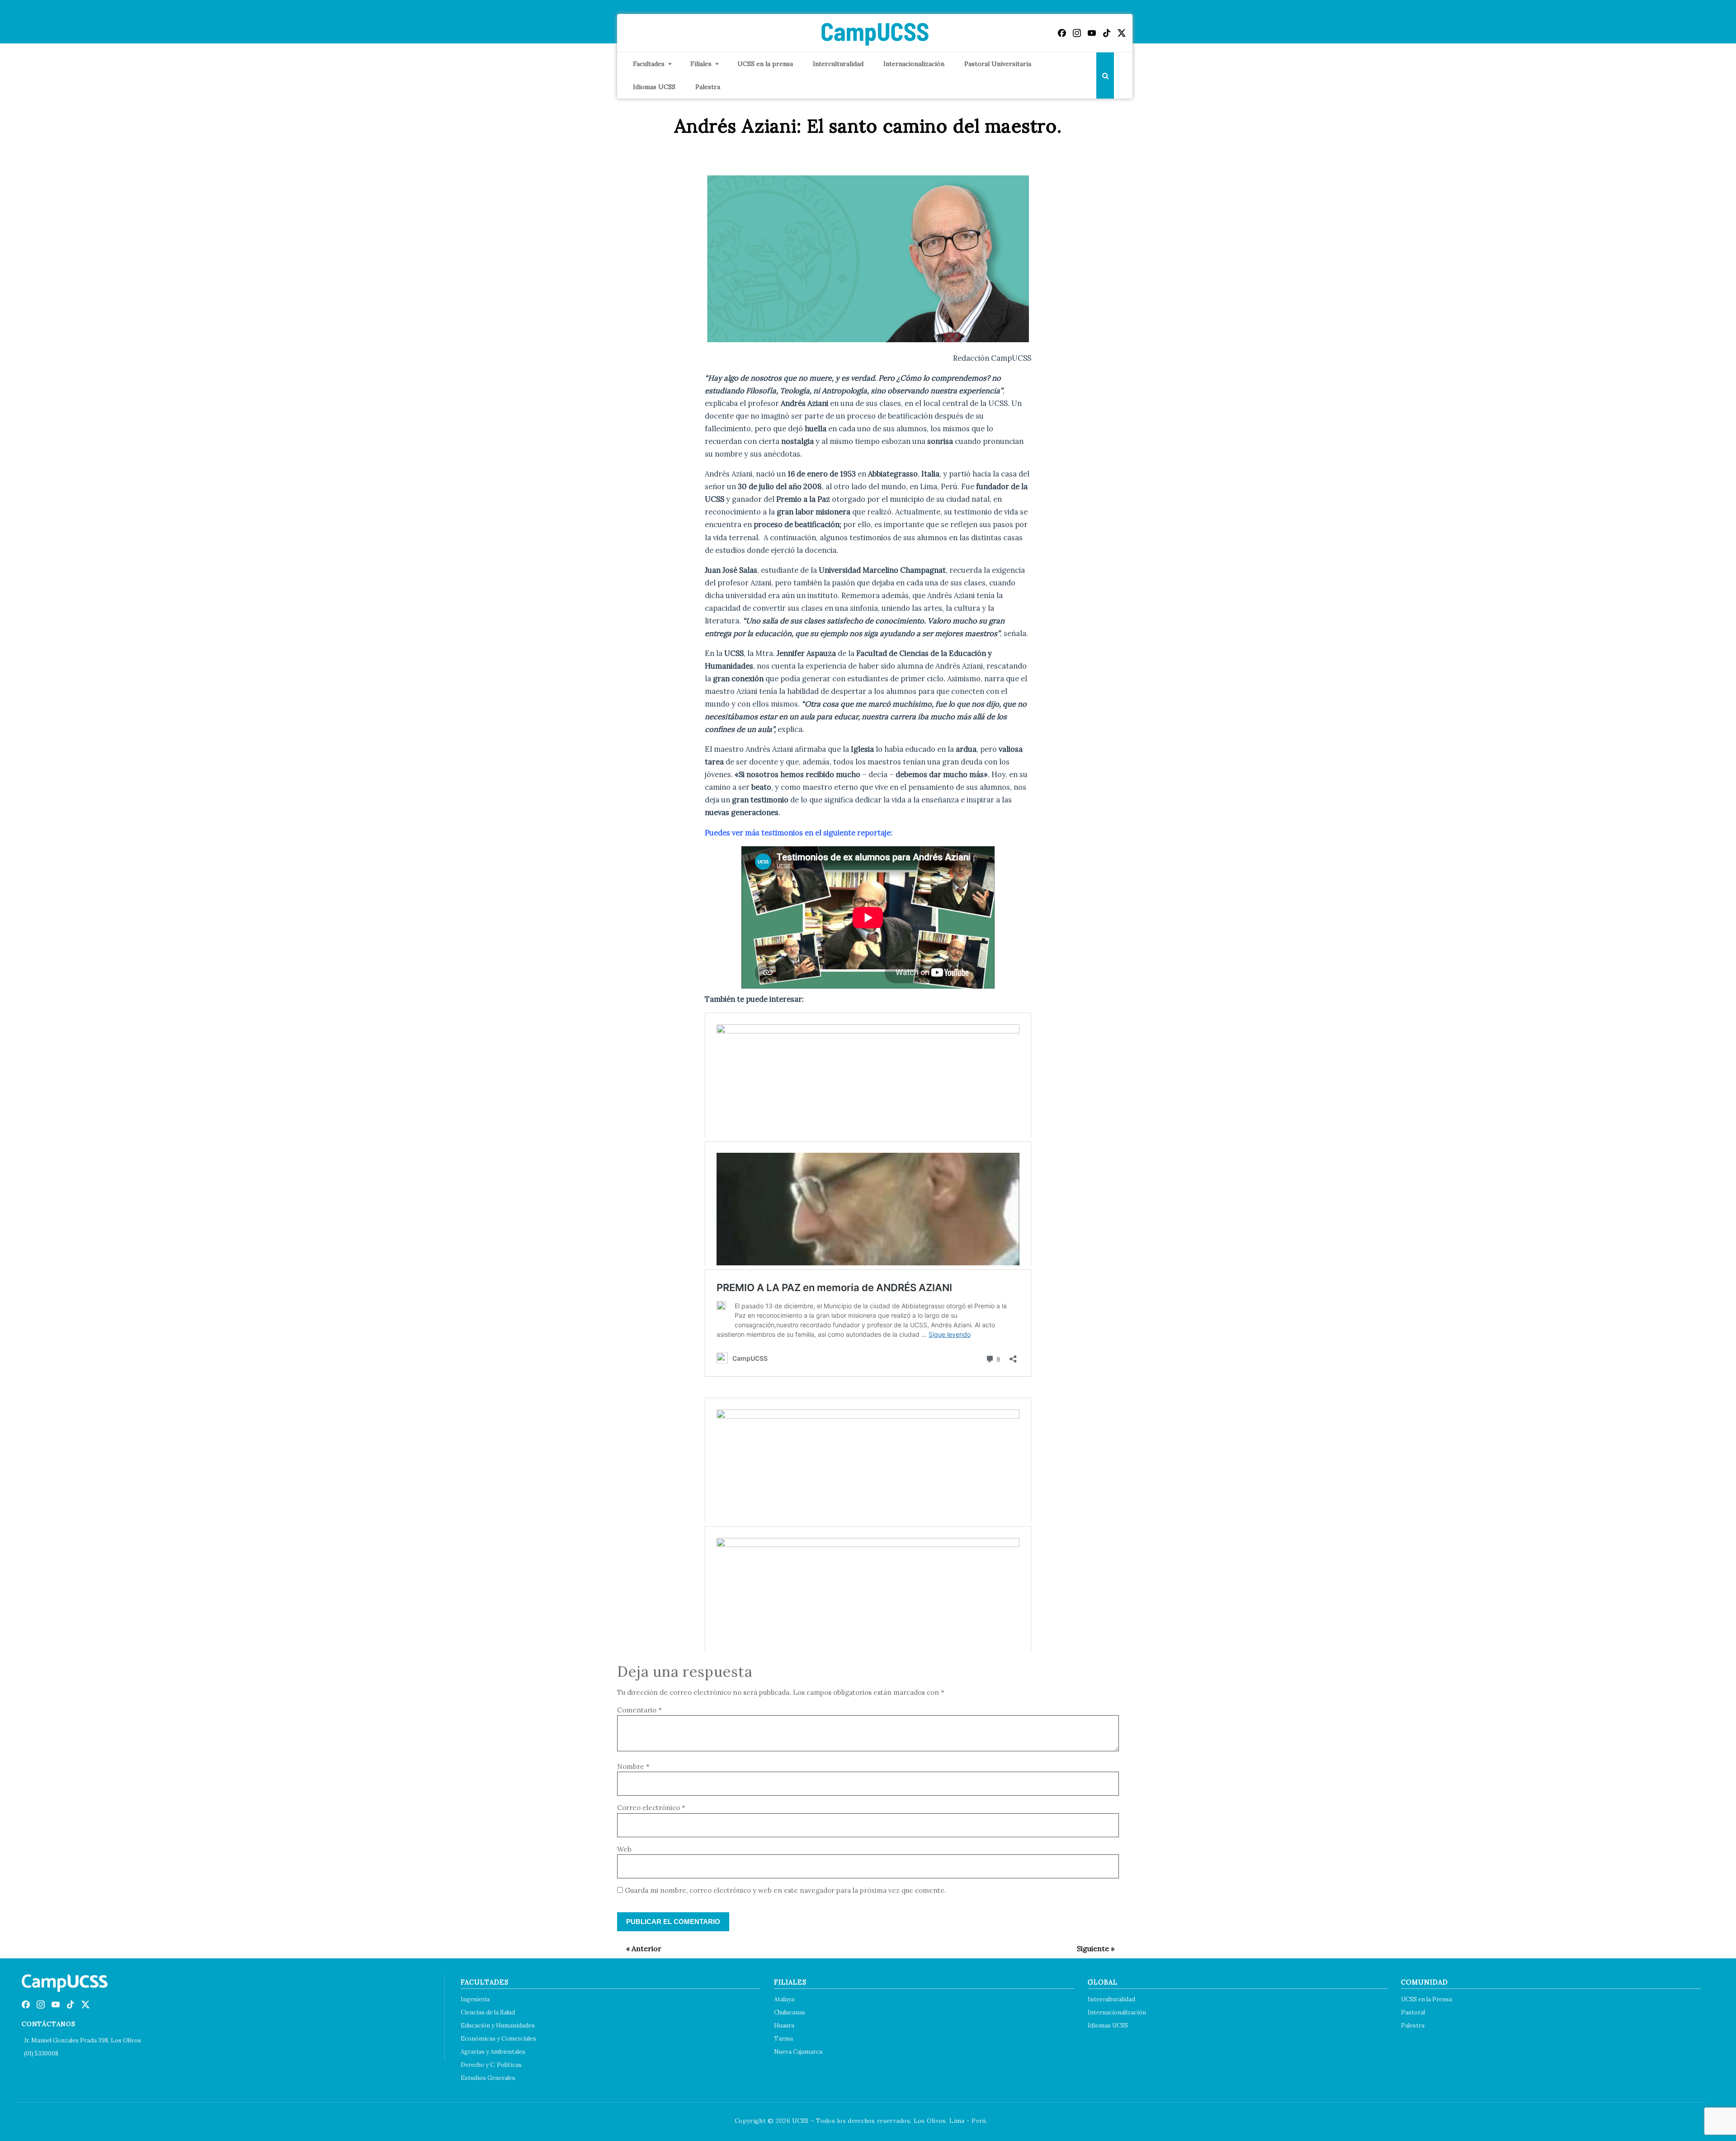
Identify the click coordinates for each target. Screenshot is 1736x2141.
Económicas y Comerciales (498, 2039)
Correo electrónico (651, 1808)
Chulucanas (790, 2012)
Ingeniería (475, 1999)
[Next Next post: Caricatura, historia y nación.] (1091, 1948)
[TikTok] (1107, 33)
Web (624, 1849)
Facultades (649, 64)
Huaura (784, 2025)
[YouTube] (1092, 33)
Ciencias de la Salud (488, 2012)
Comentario (639, 1710)
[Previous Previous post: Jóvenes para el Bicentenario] (639, 1948)
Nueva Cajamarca (798, 2052)
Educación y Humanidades (498, 2025)
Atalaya (784, 1999)
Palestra (708, 87)
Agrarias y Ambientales (493, 2052)
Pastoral (1413, 2012)
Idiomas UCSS (654, 87)
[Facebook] (1062, 33)
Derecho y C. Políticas (491, 2065)
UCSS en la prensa (765, 64)
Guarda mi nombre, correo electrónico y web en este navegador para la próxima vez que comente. (785, 1890)
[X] (1122, 33)
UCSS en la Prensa (1427, 1999)
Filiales (701, 64)
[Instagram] (1077, 33)
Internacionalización (914, 64)
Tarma (783, 2039)
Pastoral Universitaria (998, 64)
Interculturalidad (838, 64)
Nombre (633, 1766)
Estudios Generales (488, 2078)
